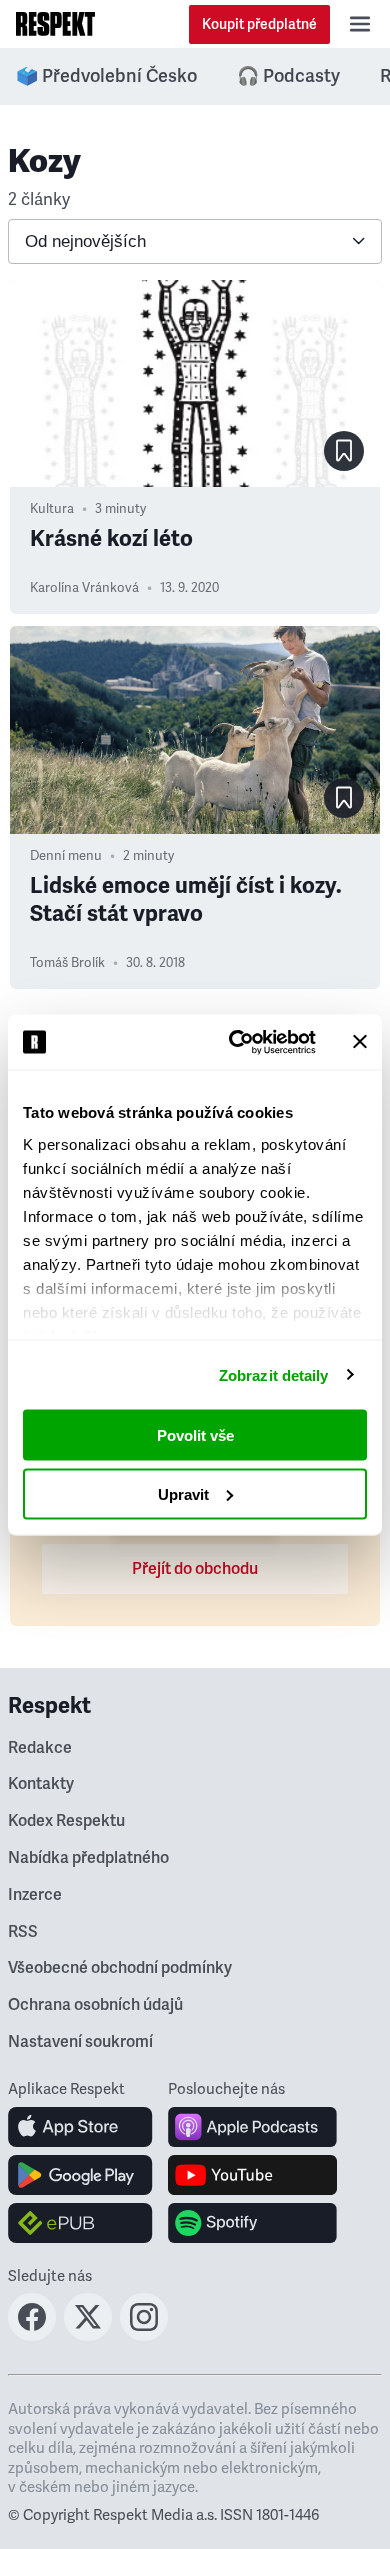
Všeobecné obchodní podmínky (120, 1968)
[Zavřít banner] (360, 1042)
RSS (23, 1932)
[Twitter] (88, 2335)
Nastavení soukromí (80, 2042)
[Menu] (360, 24)
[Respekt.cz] (55, 24)
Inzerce (35, 1895)
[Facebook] (32, 2335)
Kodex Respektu (66, 1821)
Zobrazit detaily (274, 1374)
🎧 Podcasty (288, 76)
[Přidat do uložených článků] (344, 451)
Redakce (40, 1748)
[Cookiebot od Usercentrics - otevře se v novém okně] (236, 1042)
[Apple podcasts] (252, 2127)
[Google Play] (80, 2175)
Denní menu (66, 856)
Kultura (52, 509)
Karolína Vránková (84, 588)
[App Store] (80, 2127)
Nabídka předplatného (88, 1858)
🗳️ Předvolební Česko (106, 76)
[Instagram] (144, 2335)
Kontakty (41, 1784)
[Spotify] (252, 2223)
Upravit (183, 1493)
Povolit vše (195, 1435)
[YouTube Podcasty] (252, 2175)
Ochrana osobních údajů (95, 2005)
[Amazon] (80, 2223)
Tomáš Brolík (67, 963)
